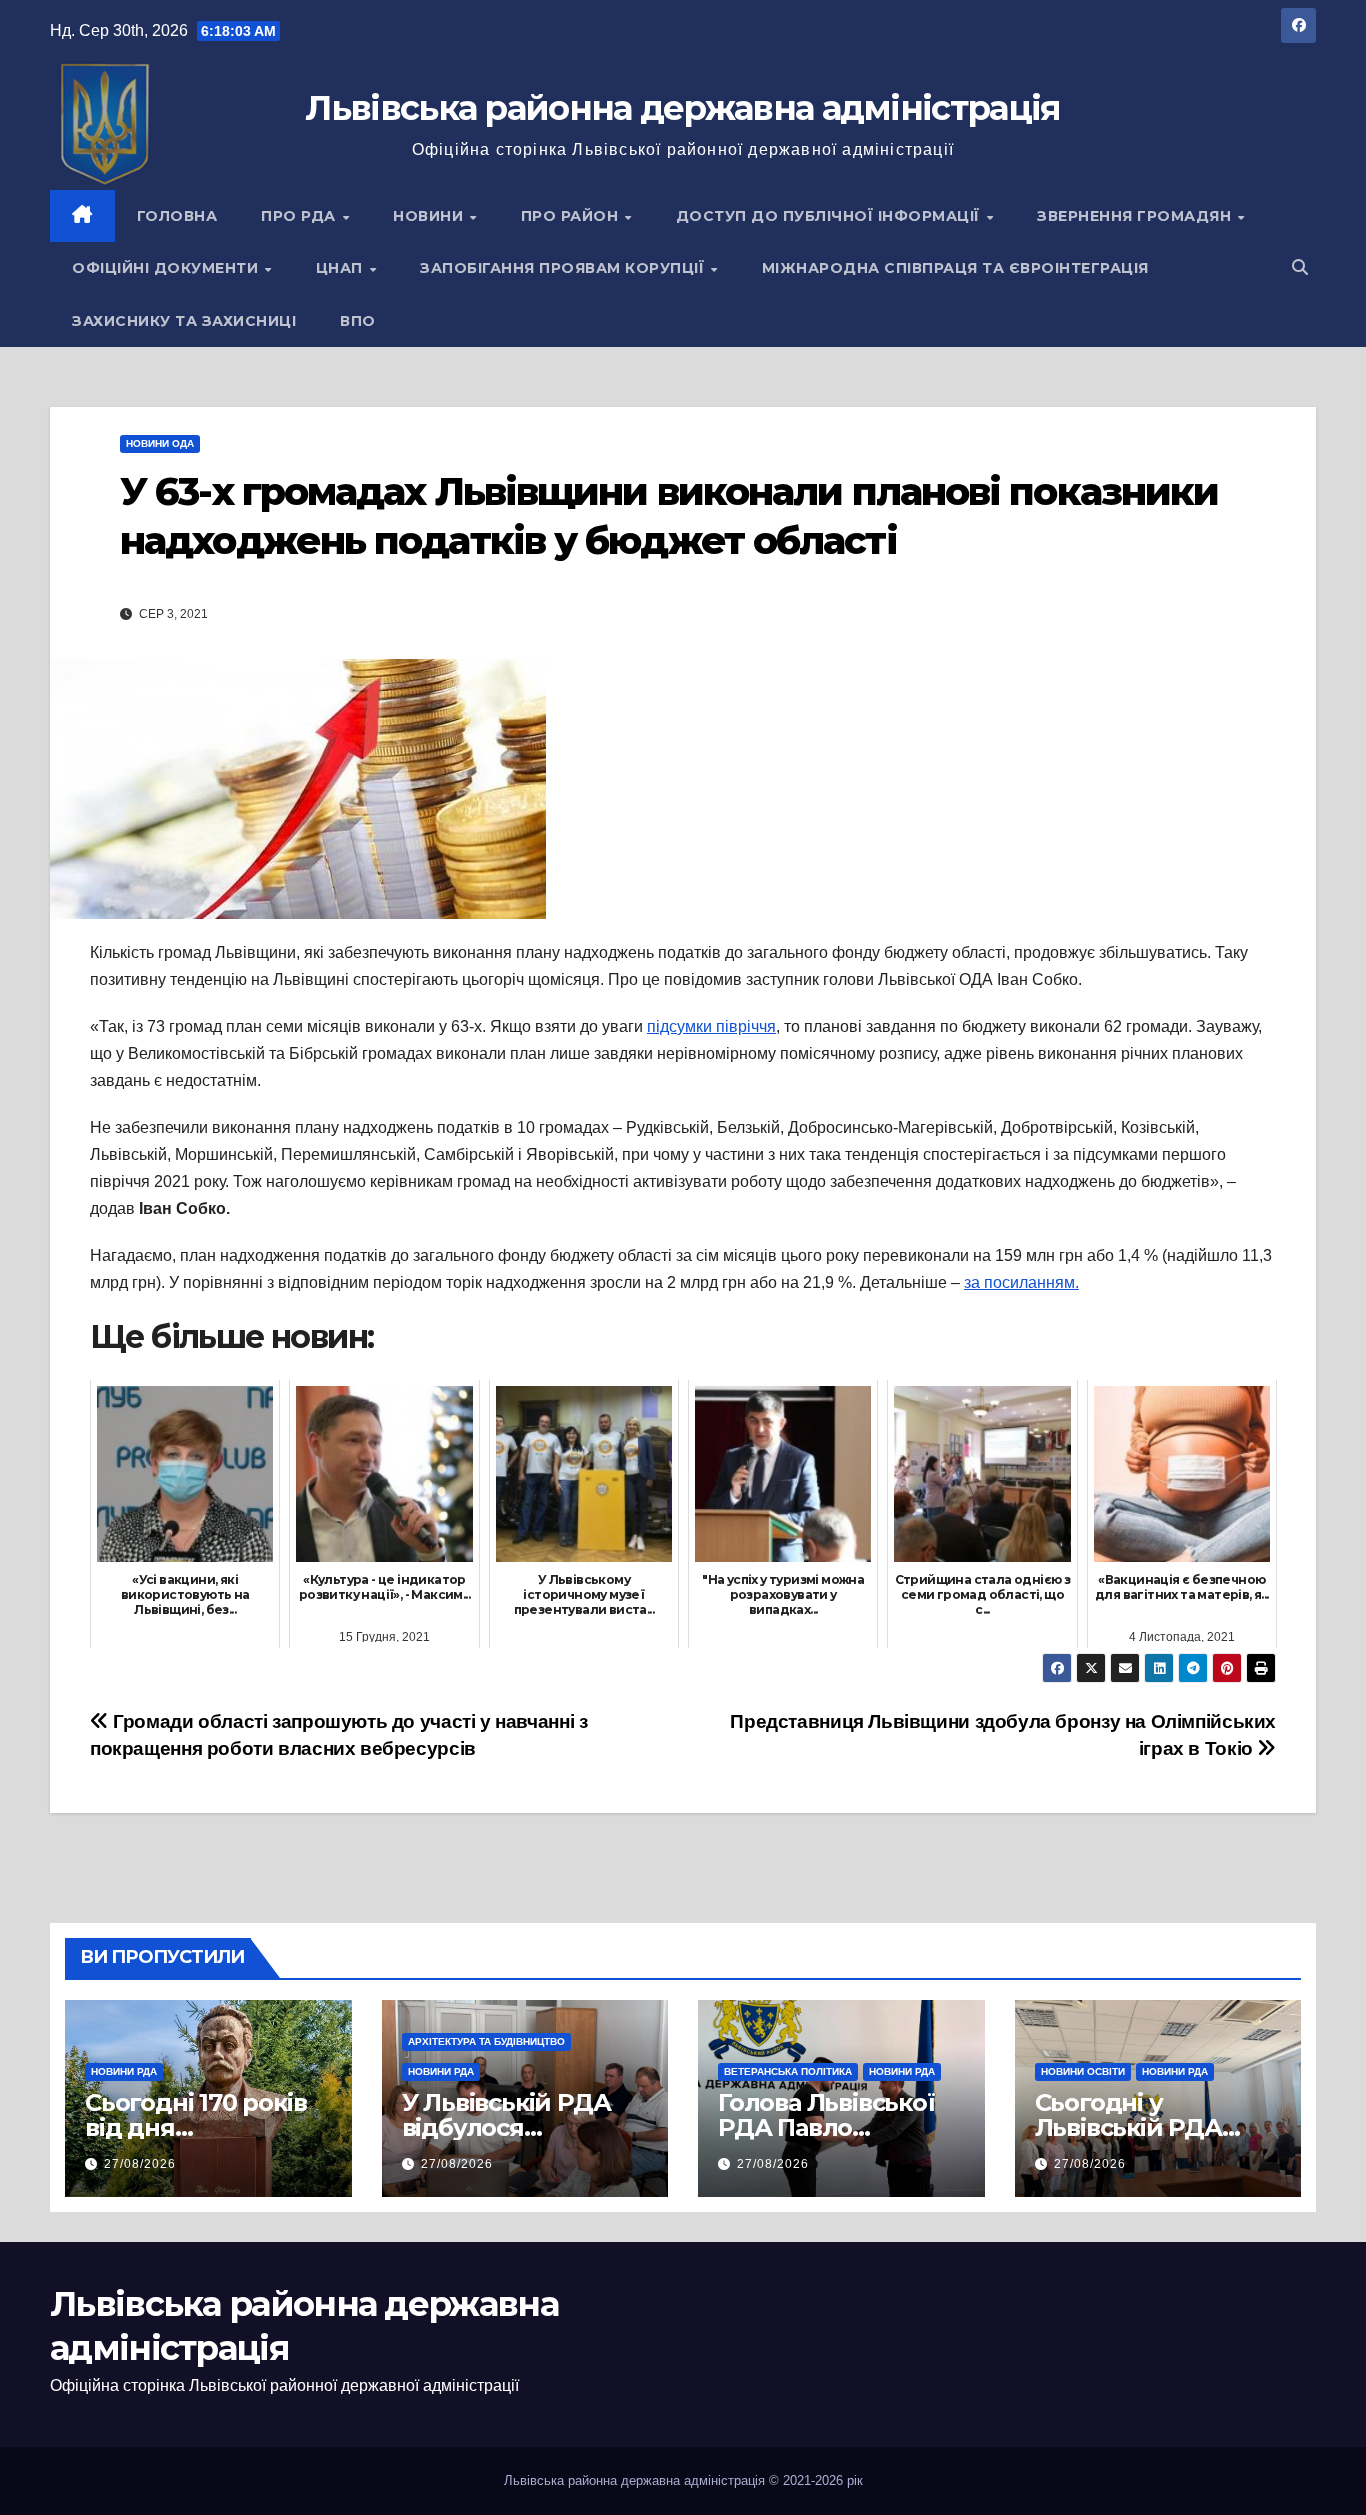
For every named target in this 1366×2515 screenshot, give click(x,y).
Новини (430, 216)
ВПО (358, 321)
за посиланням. (1021, 1282)
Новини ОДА (160, 443)
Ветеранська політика (788, 2071)
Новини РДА (124, 2071)
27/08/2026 (140, 2164)
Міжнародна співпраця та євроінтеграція (955, 268)
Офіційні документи (167, 268)
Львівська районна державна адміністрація (682, 108)
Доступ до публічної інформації (830, 216)
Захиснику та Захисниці (184, 321)
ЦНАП (342, 268)
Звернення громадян (1136, 216)
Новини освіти (1083, 2071)
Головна (177, 216)
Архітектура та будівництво (486, 2041)
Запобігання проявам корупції (564, 268)
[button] (1300, 267)
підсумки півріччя (711, 1026)
